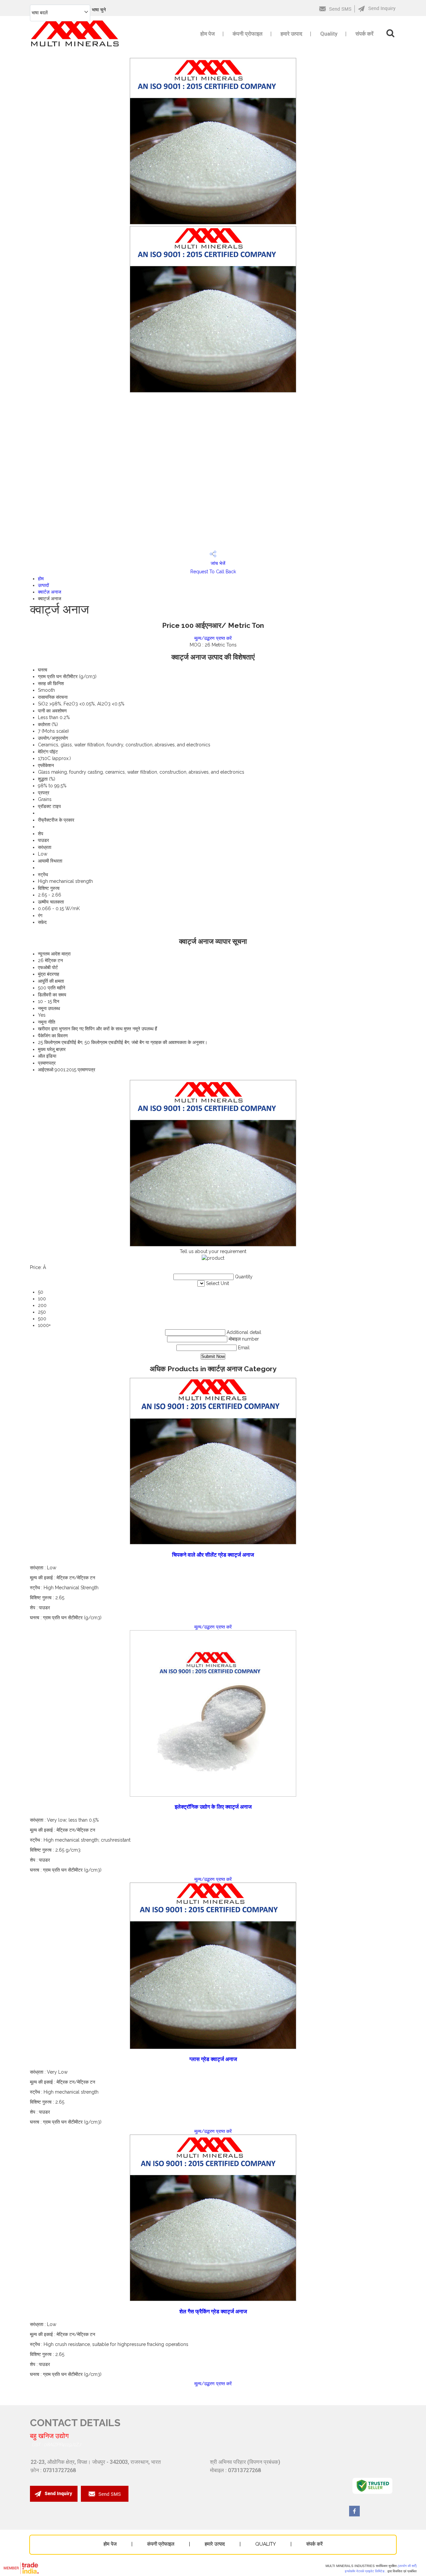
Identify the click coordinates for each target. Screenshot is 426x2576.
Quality (329, 34)
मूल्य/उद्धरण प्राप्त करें (213, 638)
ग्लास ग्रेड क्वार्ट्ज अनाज (213, 2059)
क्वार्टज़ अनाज (50, 592)
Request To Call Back (213, 572)
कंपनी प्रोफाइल (248, 34)
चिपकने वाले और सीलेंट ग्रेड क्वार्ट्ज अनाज (213, 1555)
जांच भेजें (217, 563)
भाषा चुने (99, 10)
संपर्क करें (364, 34)
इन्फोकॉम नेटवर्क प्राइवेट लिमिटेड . (366, 2571)
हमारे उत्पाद (291, 34)
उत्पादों (43, 585)
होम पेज (208, 34)
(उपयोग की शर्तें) (407, 2566)
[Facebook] (354, 2515)
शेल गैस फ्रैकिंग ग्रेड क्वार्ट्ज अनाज (213, 2312)
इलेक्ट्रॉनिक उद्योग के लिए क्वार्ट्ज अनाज (213, 1807)
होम (41, 579)
